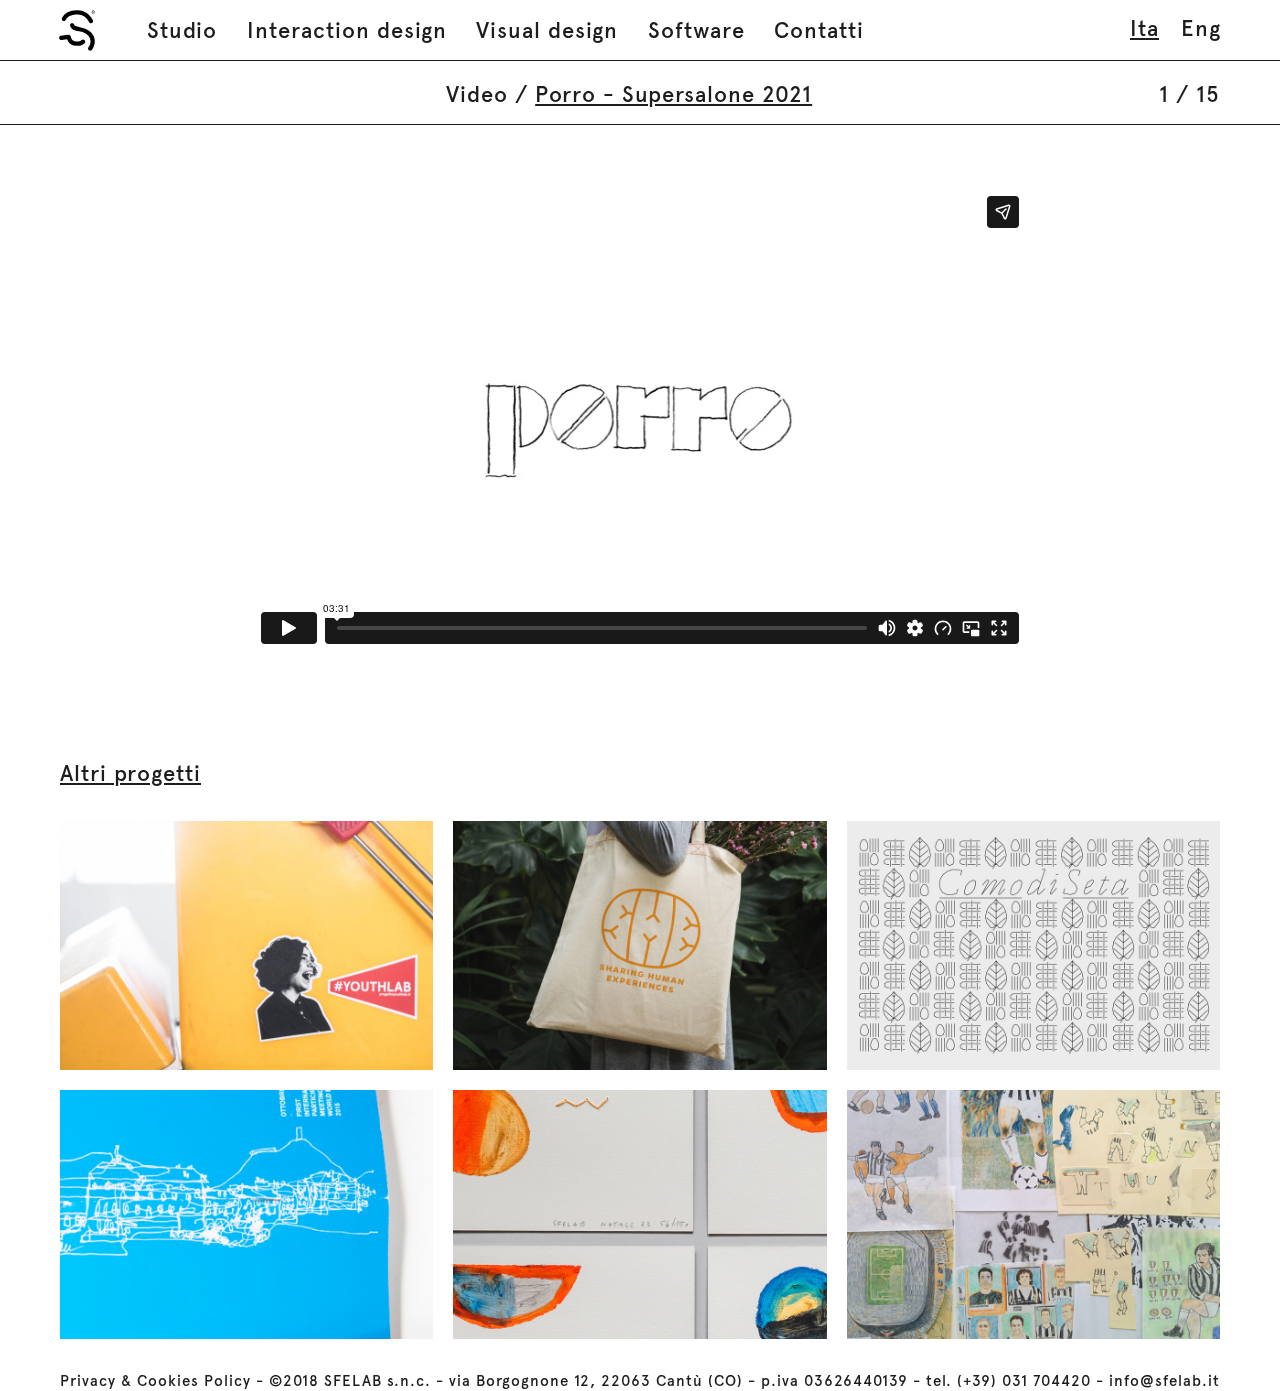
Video (477, 94)
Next (1184, 420)
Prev (96, 420)
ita (1144, 28)
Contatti (819, 30)
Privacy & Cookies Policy (155, 1381)
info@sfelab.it (1164, 1381)
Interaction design (347, 30)
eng (1201, 28)
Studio (182, 30)
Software (696, 30)
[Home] (77, 30)
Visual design (547, 30)
